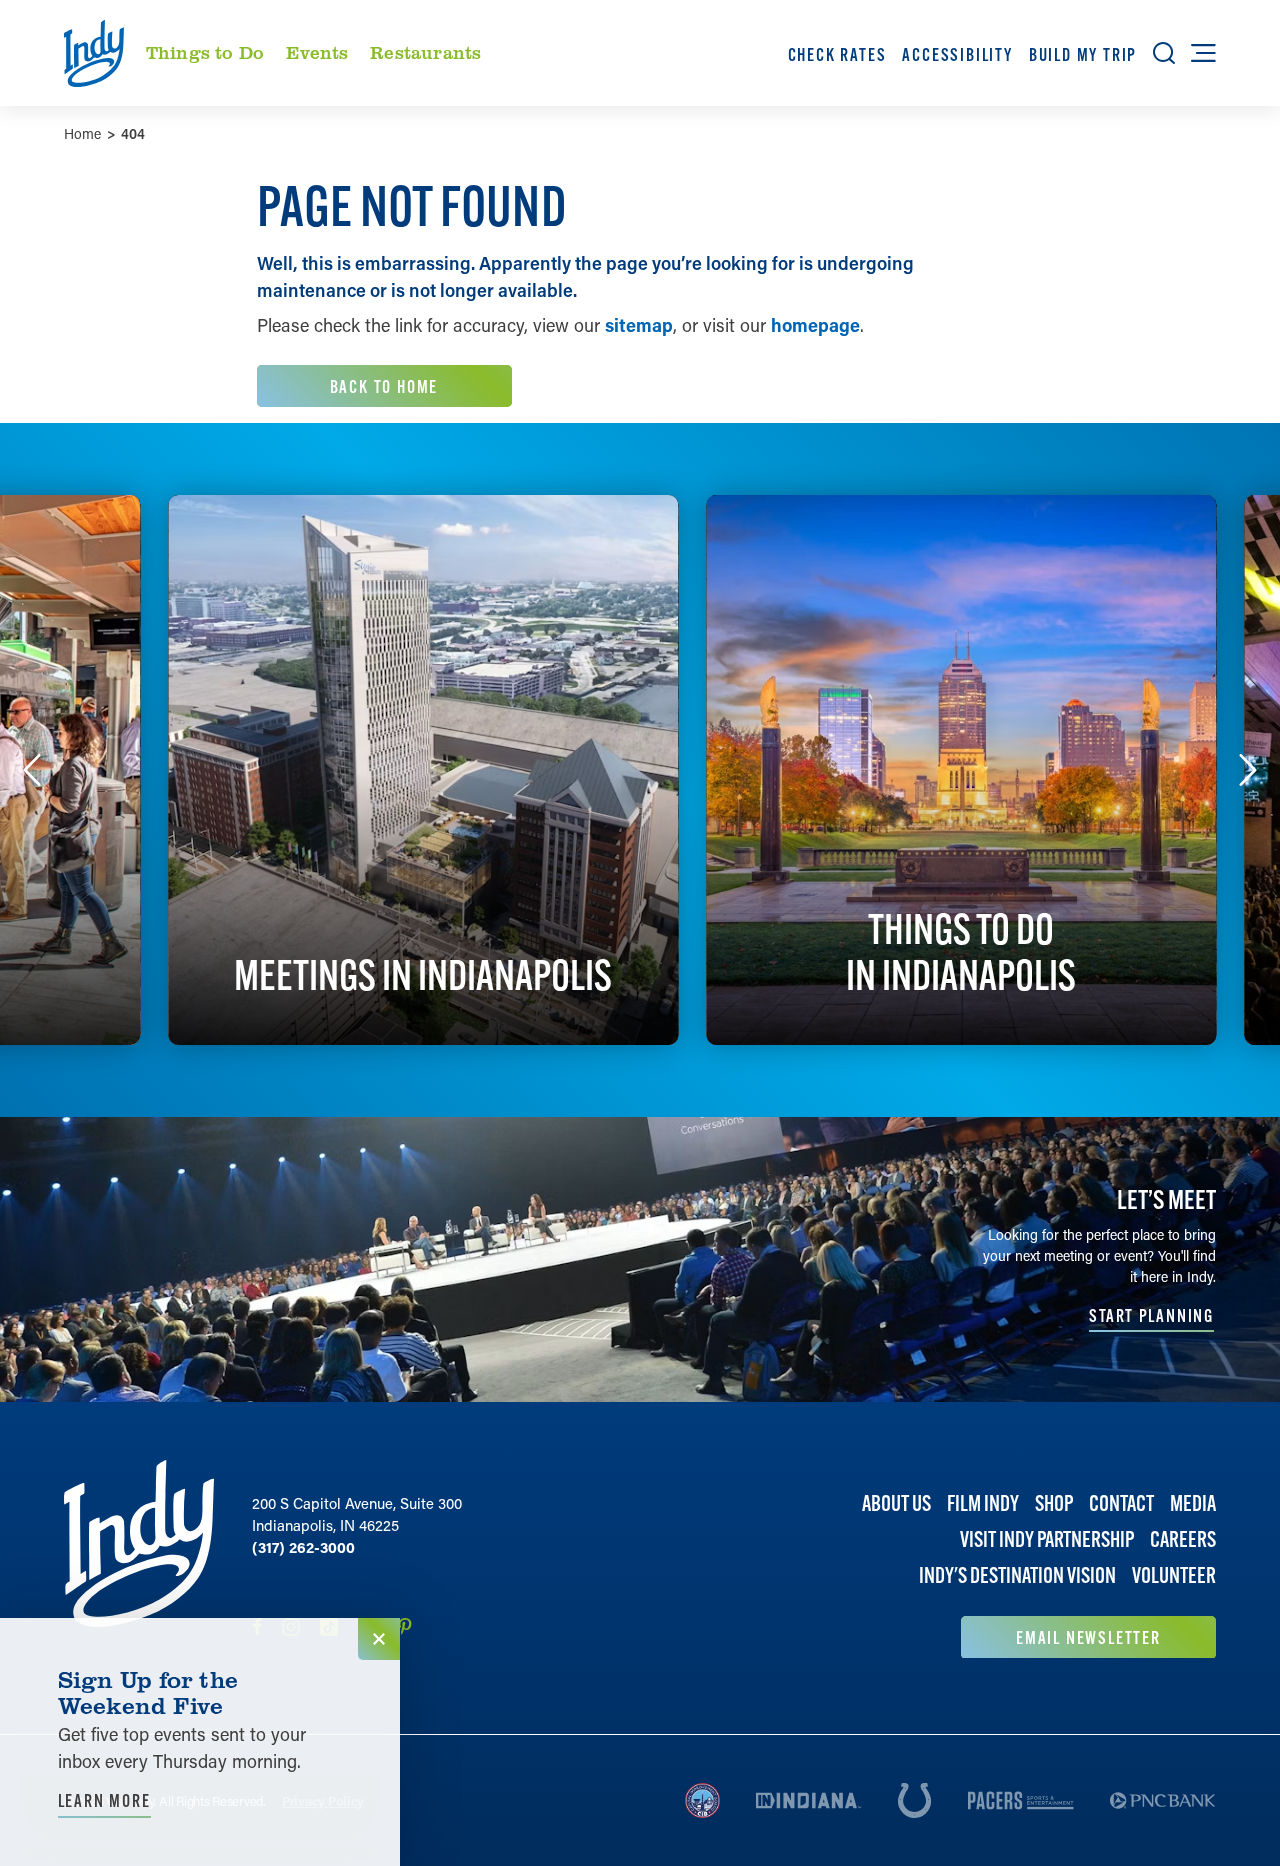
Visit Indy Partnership (1047, 1539)
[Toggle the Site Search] (1164, 53)
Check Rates (837, 54)
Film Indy (983, 1503)
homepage (815, 325)
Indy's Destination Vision (1017, 1575)
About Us (896, 1503)
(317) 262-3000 (303, 1547)
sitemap (639, 325)
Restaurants (425, 52)
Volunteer (1174, 1575)
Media (1193, 1503)
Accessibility (957, 54)
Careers (1183, 1539)
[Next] (1248, 770)
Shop (1054, 1503)
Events (317, 52)
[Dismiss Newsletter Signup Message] (379, 1639)
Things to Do (205, 52)
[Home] (139, 1559)
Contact (1121, 1503)
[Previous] (32, 770)
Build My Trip (1083, 54)
